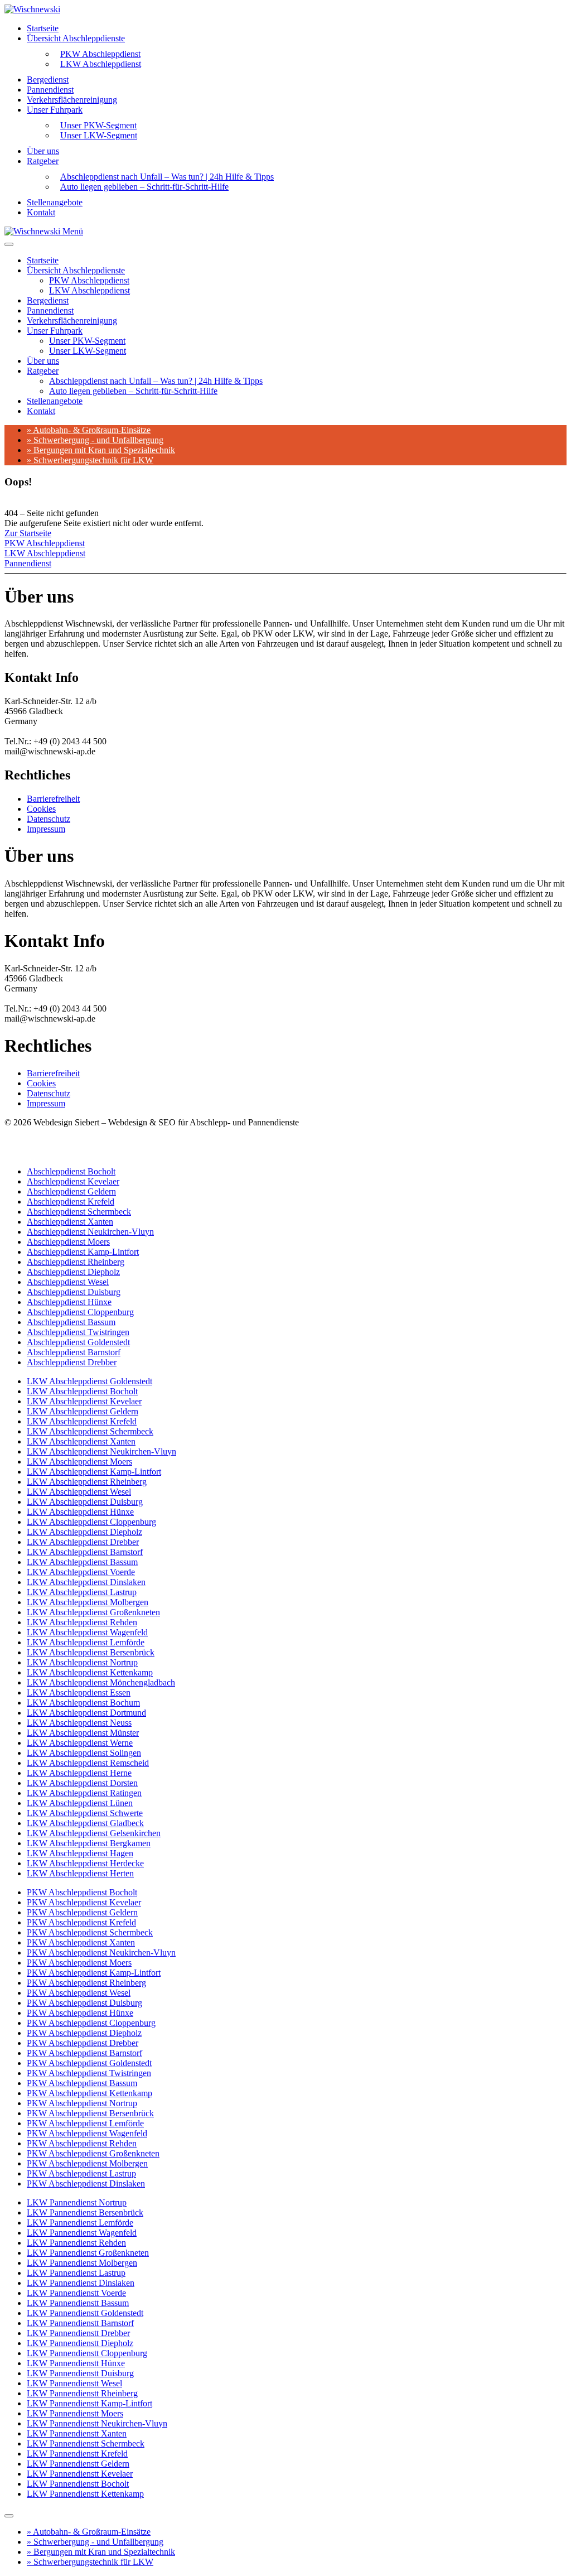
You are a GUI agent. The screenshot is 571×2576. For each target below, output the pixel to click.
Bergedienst (48, 80)
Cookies (41, 809)
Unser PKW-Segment (87, 341)
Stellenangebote (55, 202)
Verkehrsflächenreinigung (72, 100)
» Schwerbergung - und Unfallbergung (95, 440)
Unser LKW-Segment (99, 135)
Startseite (43, 28)
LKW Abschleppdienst (101, 64)
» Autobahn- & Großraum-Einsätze (89, 430)
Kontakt (41, 212)
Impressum (46, 829)
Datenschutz (49, 819)
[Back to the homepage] (32, 9)
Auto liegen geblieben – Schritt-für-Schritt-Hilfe (144, 187)
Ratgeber (43, 161)
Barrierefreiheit (53, 799)
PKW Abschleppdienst (89, 280)
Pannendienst (50, 90)
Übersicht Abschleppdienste (76, 38)
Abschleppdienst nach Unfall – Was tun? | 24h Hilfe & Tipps (156, 381)
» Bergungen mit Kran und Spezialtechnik (101, 450)
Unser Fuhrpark (55, 110)
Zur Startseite (28, 533)
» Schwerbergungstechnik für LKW (90, 460)
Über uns (43, 151)
